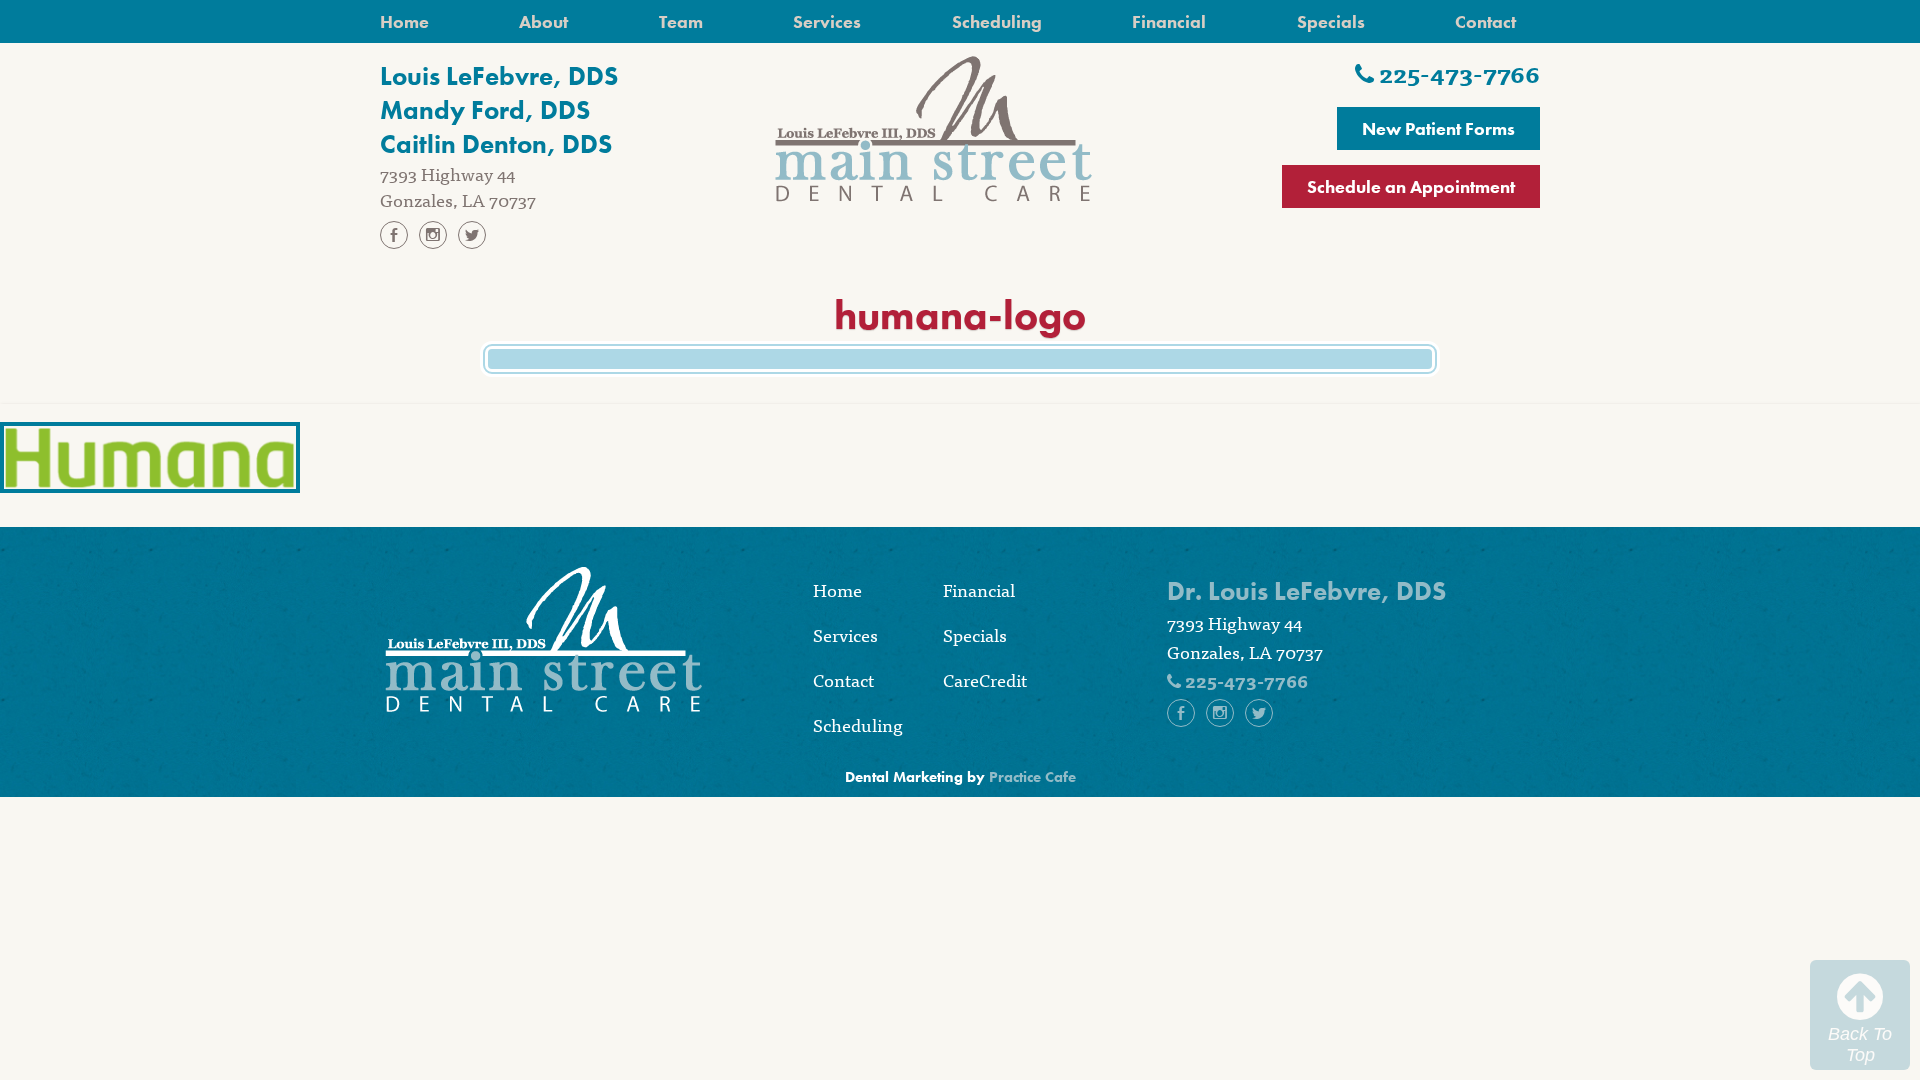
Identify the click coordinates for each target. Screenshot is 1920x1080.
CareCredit (985, 679)
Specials (1331, 21)
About (543, 21)
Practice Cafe (1032, 777)
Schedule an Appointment (1411, 186)
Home (404, 21)
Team (681, 21)
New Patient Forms (1438, 128)
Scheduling (997, 21)
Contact (1485, 21)
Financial (1169, 21)
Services (827, 21)
